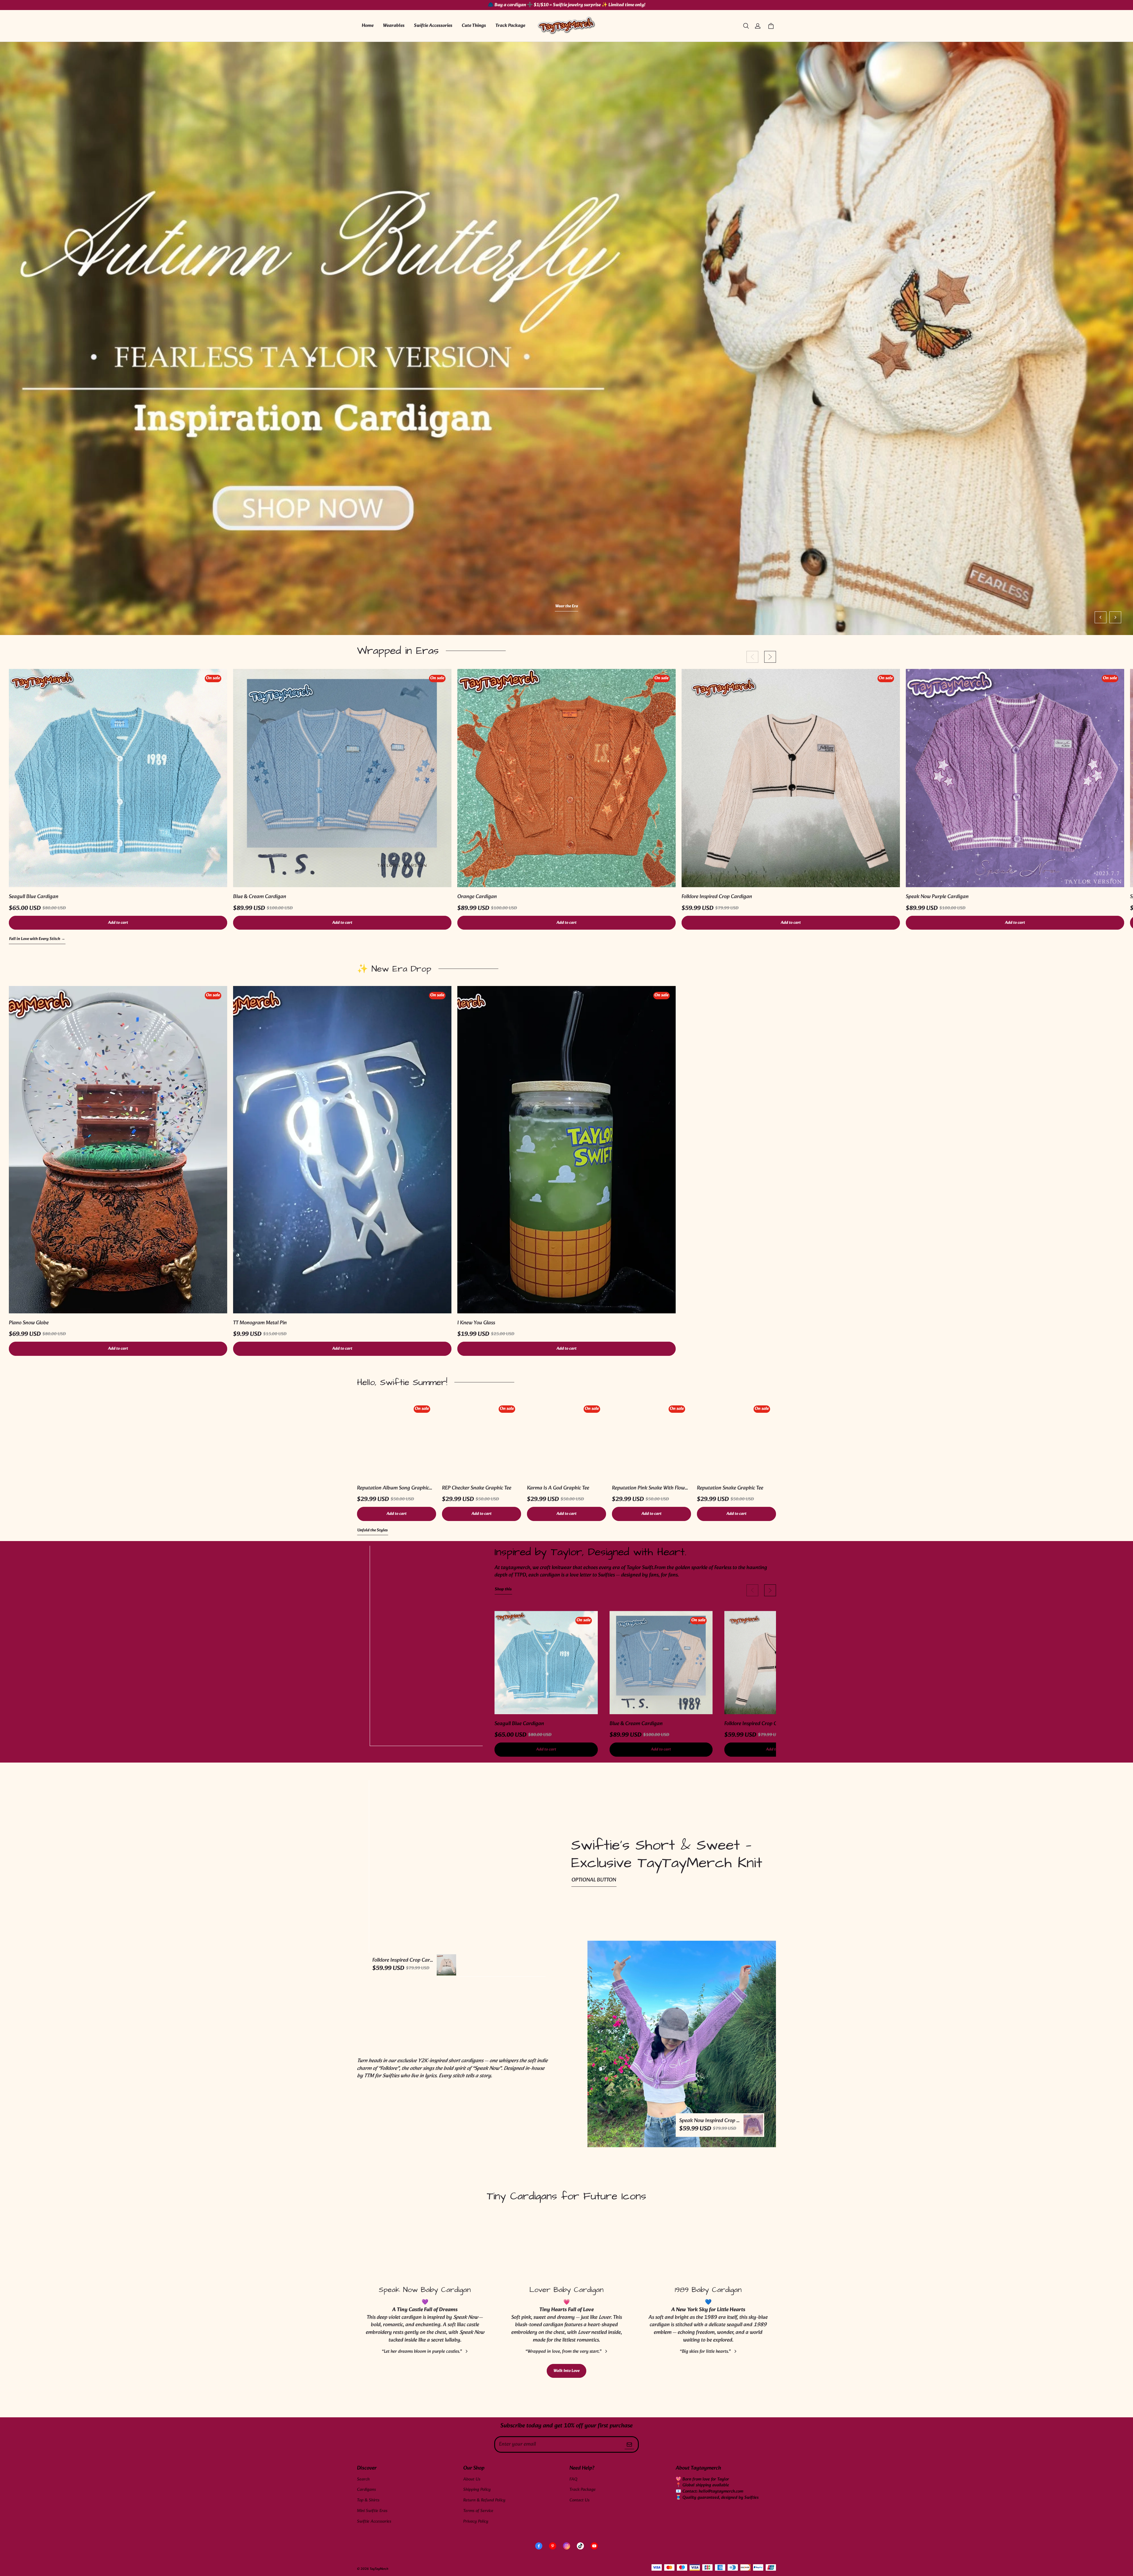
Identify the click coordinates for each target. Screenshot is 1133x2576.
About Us (472, 2479)
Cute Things (474, 26)
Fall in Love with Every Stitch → (37, 939)
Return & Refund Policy (484, 2500)
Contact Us (579, 2500)
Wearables (394, 26)
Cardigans (366, 2490)
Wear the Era (119, 607)
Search (363, 2479)
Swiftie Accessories (433, 26)
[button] (746, 26)
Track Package (510, 26)
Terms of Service (478, 2511)
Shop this (503, 1590)
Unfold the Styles (373, 1531)
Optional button (594, 1880)
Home (368, 26)
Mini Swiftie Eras (372, 2511)
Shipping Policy (477, 2490)
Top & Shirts (368, 2500)
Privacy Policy (476, 2522)
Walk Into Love (566, 2371)
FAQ (573, 2479)
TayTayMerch (379, 2569)
